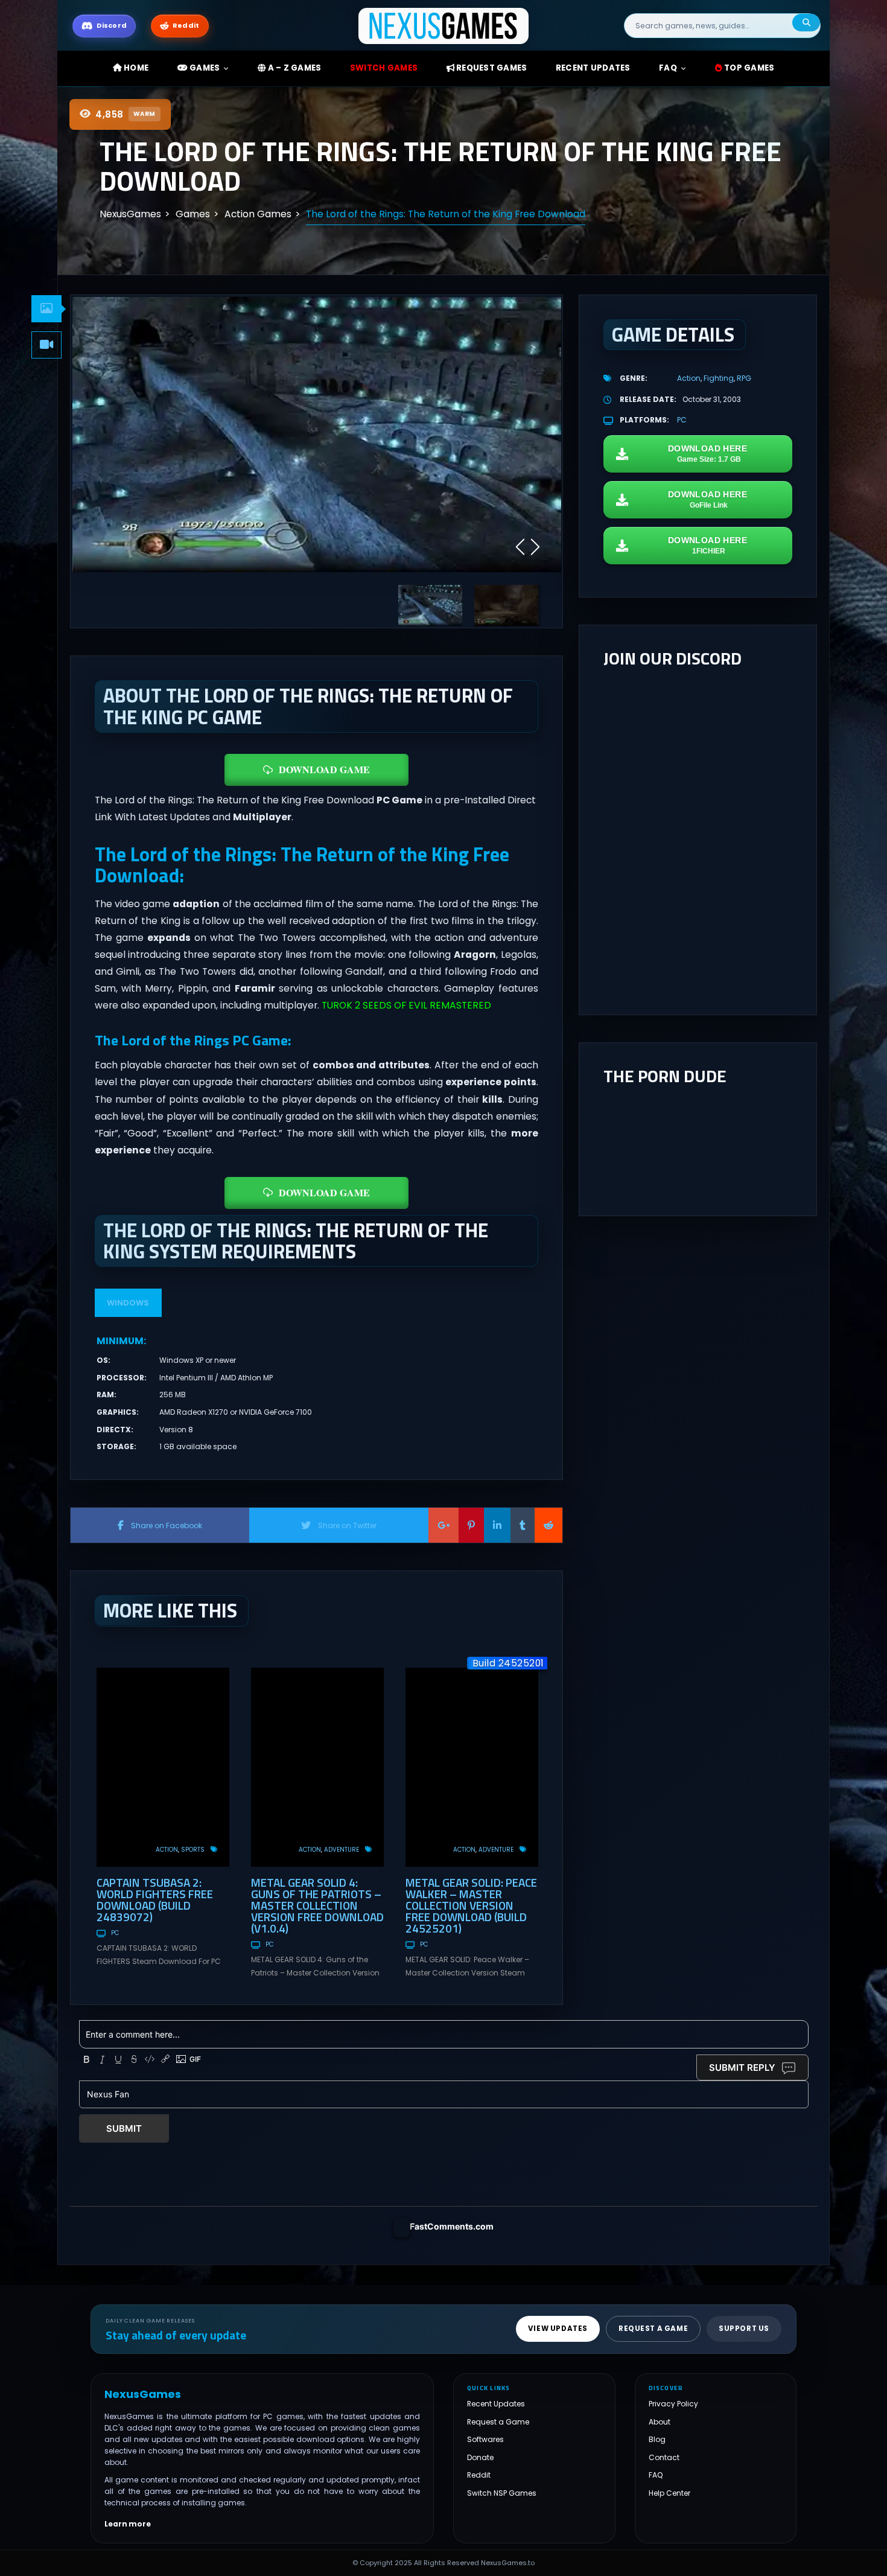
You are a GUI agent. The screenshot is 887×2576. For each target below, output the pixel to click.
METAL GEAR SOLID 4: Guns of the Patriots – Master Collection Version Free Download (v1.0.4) (317, 1905)
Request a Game (498, 2421)
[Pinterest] (471, 1525)
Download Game (324, 769)
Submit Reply (742, 2067)
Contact (664, 2457)
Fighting (719, 378)
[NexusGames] (444, 25)
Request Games (491, 68)
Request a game (653, 2329)
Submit (124, 2128)
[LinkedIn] (497, 1525)
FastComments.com (452, 2226)
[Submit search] (806, 23)
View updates (558, 2329)
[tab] (46, 309)
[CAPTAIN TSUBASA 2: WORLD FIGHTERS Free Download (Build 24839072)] (163, 1767)
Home (135, 68)
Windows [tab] (128, 1303)
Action (167, 1850)
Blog (657, 2439)
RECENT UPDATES (593, 68)
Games (204, 68)
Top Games (749, 68)
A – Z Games (293, 68)
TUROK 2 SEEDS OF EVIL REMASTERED (406, 1005)
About (660, 2421)
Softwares (485, 2439)
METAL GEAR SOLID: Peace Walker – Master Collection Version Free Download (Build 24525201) (471, 1905)
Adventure (342, 1850)
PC (115, 1933)
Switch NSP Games (502, 2492)
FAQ (668, 68)
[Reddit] (548, 1525)
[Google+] (443, 1525)
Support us (744, 2329)
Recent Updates (496, 2404)
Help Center (669, 2492)
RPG (744, 378)
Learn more (128, 2523)
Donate (480, 2457)
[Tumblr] (523, 1525)
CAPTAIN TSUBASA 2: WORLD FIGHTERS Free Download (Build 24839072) (155, 1899)
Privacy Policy (673, 2404)
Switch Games (384, 68)
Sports (193, 1850)
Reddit (479, 2475)
